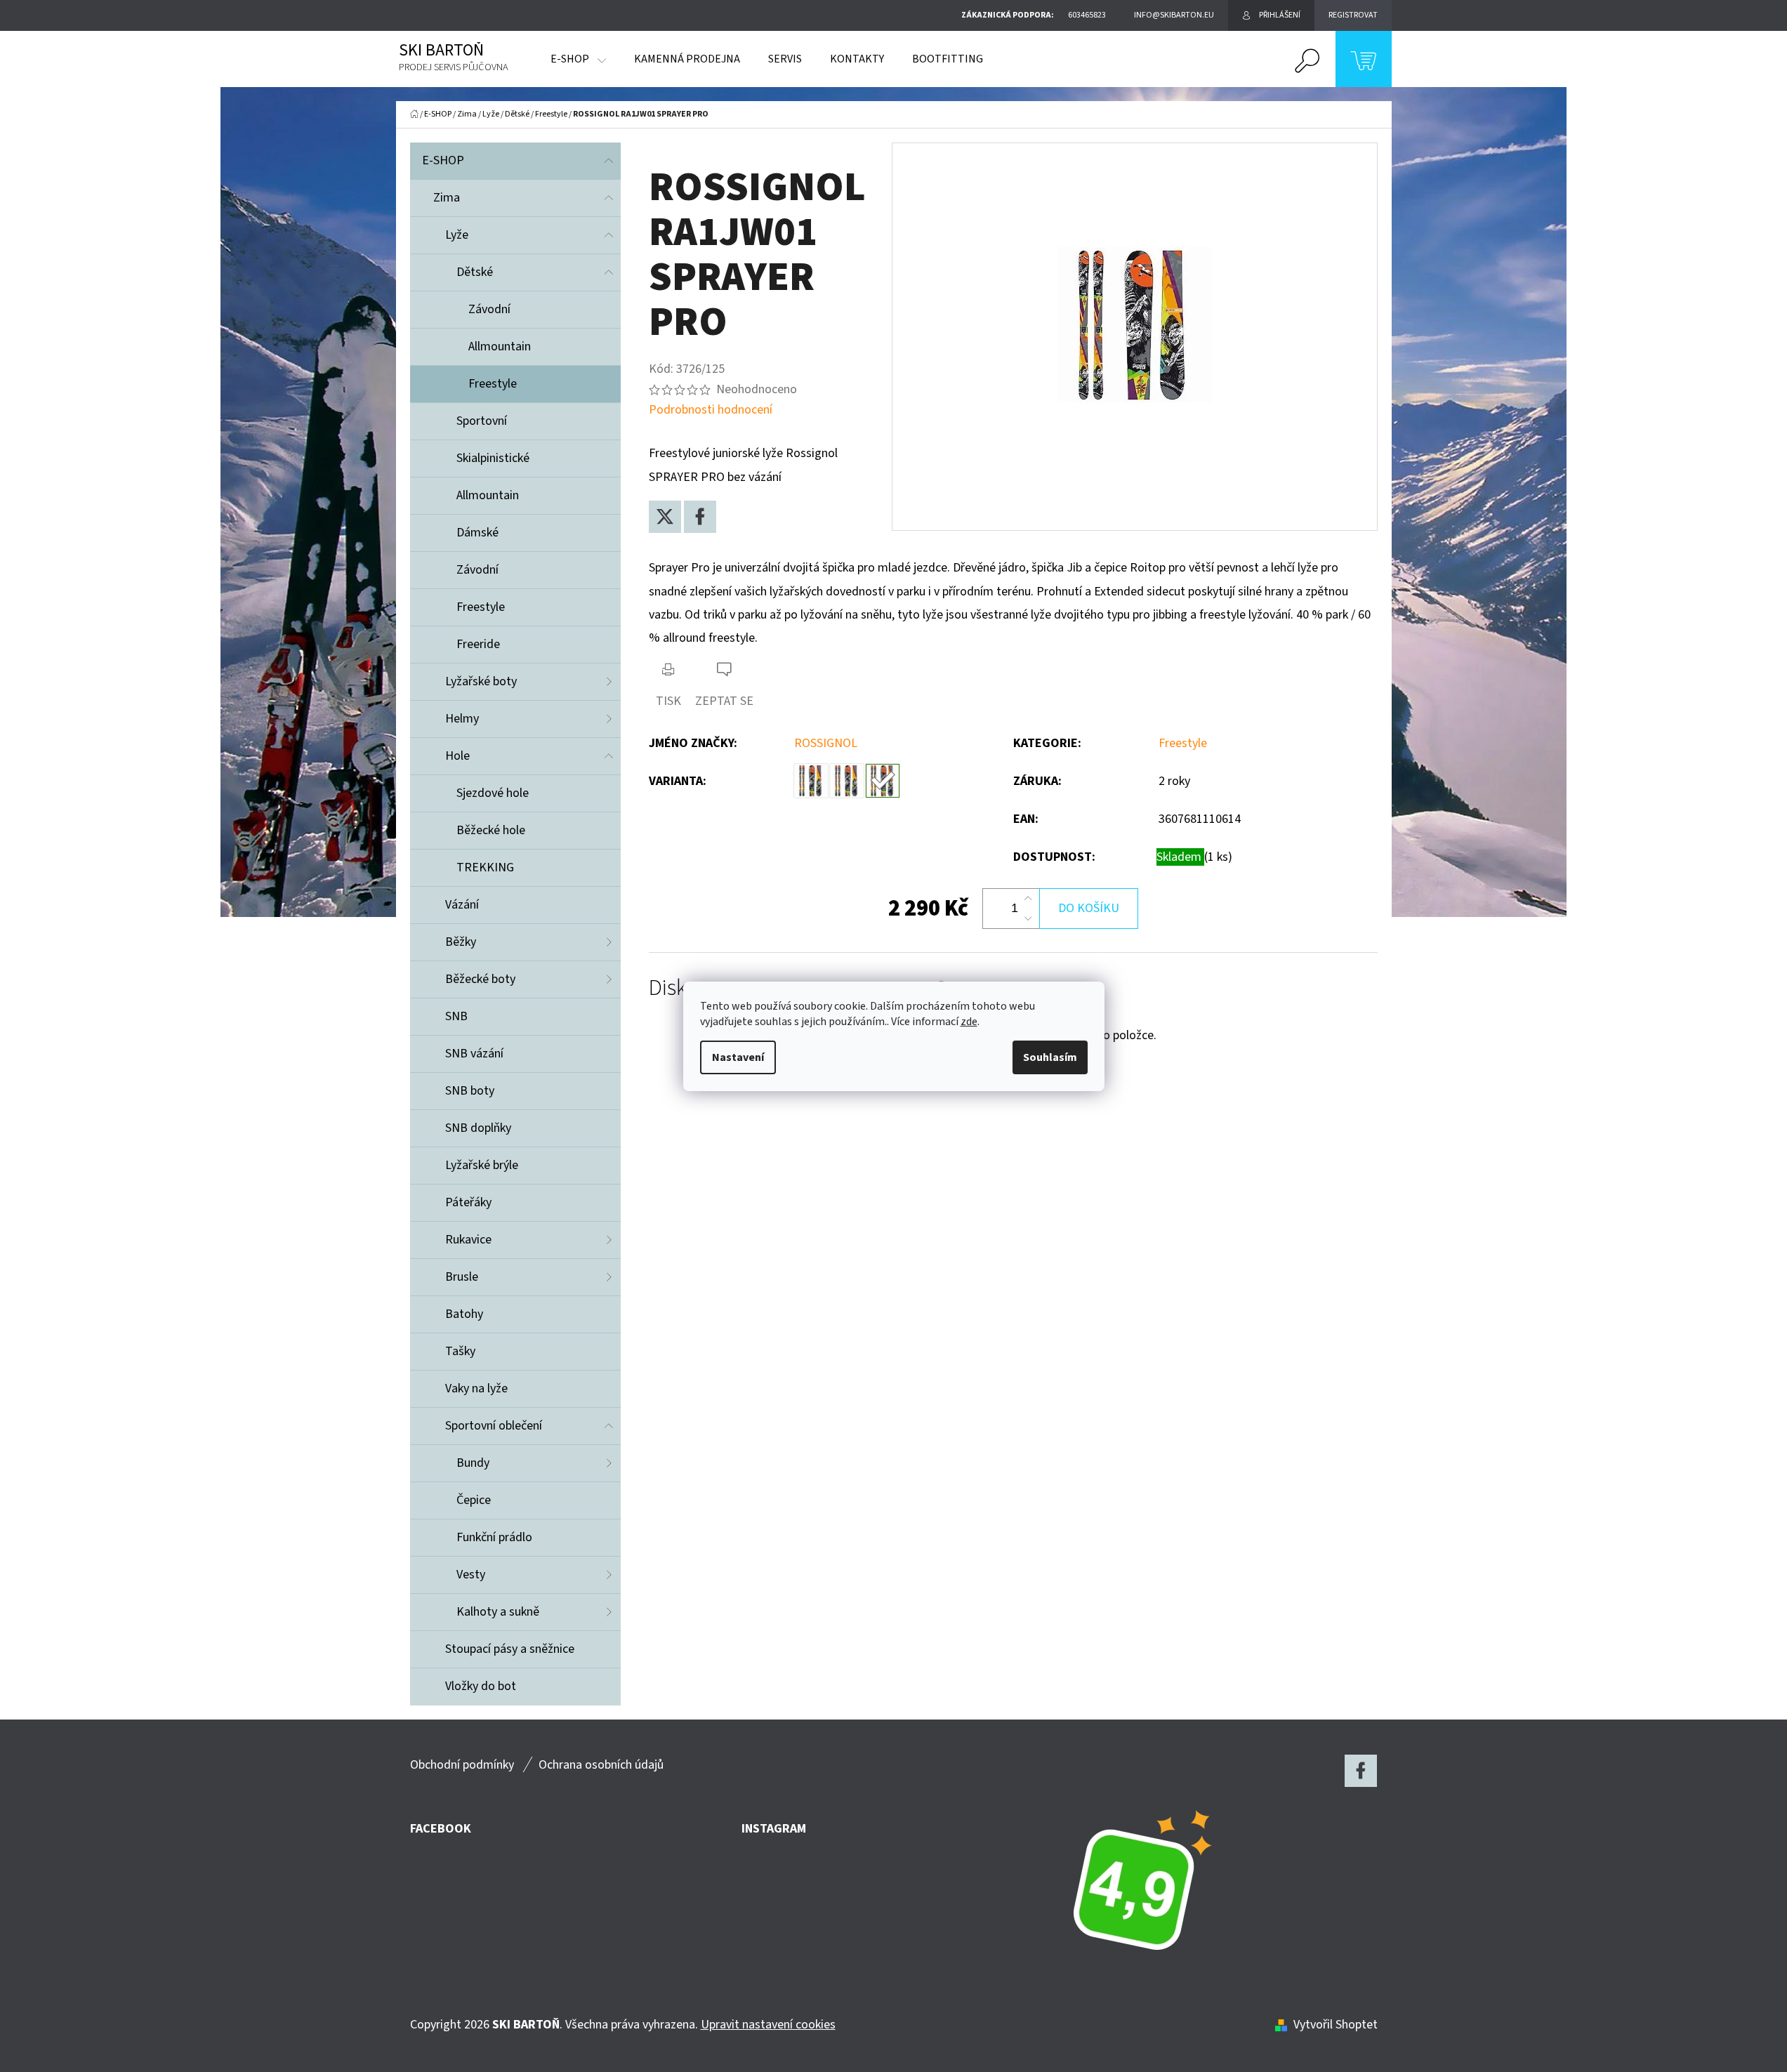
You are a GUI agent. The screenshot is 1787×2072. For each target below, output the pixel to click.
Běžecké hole (491, 830)
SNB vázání (474, 1054)
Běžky (461, 942)
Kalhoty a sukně (498, 1612)
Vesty (471, 1575)
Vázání (462, 905)
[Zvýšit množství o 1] (1028, 899)
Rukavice (468, 1240)
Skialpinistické (493, 458)
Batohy (464, 1314)
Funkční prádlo (494, 1537)
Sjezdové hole (493, 793)
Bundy (473, 1463)
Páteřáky (468, 1202)
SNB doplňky (478, 1128)
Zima (447, 198)
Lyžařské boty (481, 681)
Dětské (475, 272)
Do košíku (1089, 908)
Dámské (477, 533)
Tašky (460, 1351)
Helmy (462, 719)
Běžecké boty (480, 979)
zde (969, 1022)
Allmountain (500, 347)
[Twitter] (665, 517)
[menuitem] (578, 59)
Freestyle (493, 384)
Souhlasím (1050, 1057)
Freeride (478, 644)
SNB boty (470, 1091)
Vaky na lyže (476, 1388)
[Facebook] (700, 517)
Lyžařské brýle (482, 1165)
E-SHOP (443, 160)
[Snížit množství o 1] (1028, 918)
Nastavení (738, 1057)
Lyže (457, 235)
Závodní (489, 309)
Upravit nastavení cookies (768, 2025)
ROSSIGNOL (826, 743)
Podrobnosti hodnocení (711, 410)
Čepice (474, 1500)
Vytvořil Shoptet (1336, 2025)
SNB (456, 1016)
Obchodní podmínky (462, 1765)
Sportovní (482, 421)
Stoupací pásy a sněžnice (510, 1649)
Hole (457, 756)
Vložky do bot (481, 1686)
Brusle (462, 1277)
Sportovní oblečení (494, 1426)
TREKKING (485, 867)
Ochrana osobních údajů (601, 1765)
